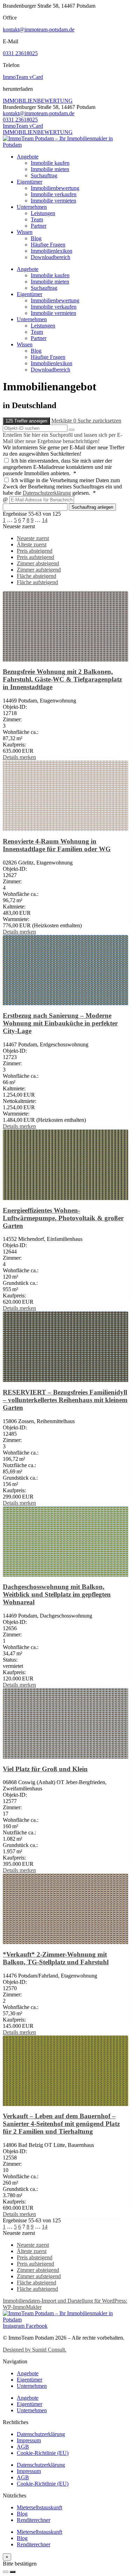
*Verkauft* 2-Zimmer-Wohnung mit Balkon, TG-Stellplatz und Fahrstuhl (56, 1958)
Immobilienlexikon (52, 251)
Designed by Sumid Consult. (35, 2350)
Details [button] (11, 757)
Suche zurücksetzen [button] (99, 421)
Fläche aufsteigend (37, 582)
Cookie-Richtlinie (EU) (43, 2453)
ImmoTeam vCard (23, 77)
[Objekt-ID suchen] (72, 430)
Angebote (28, 157)
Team (37, 219)
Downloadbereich (50, 257)
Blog (36, 238)
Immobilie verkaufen (54, 194)
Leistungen (43, 213)
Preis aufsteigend (35, 557)
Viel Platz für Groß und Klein (45, 1769)
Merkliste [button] (64, 421)
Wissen (25, 232)
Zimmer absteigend (38, 563)
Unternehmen (32, 207)
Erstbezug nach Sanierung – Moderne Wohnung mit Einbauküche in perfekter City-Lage (60, 1023)
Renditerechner (34, 2520)
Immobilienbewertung (55, 188)
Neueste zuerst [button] (19, 526)
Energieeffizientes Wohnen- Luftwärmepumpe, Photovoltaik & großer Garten (63, 1218)
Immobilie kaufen (50, 163)
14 (45, 520)
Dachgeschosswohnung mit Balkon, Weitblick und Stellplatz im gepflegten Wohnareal (57, 1594)
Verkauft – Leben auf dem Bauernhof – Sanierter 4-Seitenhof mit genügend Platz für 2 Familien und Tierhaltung (61, 2124)
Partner (39, 226)
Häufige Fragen (48, 245)
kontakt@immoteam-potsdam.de (39, 30)
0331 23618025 (20, 53)
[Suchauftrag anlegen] (13, 2572)
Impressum (29, 2440)
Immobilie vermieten (53, 201)
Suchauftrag (44, 175)
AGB (23, 2447)
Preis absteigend (35, 551)
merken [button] (28, 757)
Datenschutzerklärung (47, 493)
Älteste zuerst (32, 544)
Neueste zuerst (33, 538)
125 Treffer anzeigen (26, 421)
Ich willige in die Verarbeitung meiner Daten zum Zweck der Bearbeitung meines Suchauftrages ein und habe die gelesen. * (62, 487)
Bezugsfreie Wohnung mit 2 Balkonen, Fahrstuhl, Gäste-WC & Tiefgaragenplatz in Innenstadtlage (62, 679)
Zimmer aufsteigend (39, 570)
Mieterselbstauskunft (39, 2507)
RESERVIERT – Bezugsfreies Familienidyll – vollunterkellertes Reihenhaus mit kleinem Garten (65, 1400)
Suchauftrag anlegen (92, 507)
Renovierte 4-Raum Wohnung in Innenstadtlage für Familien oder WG (57, 845)
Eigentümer (30, 182)
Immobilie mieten (50, 169)
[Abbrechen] (6, 2572)
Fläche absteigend (37, 576)
